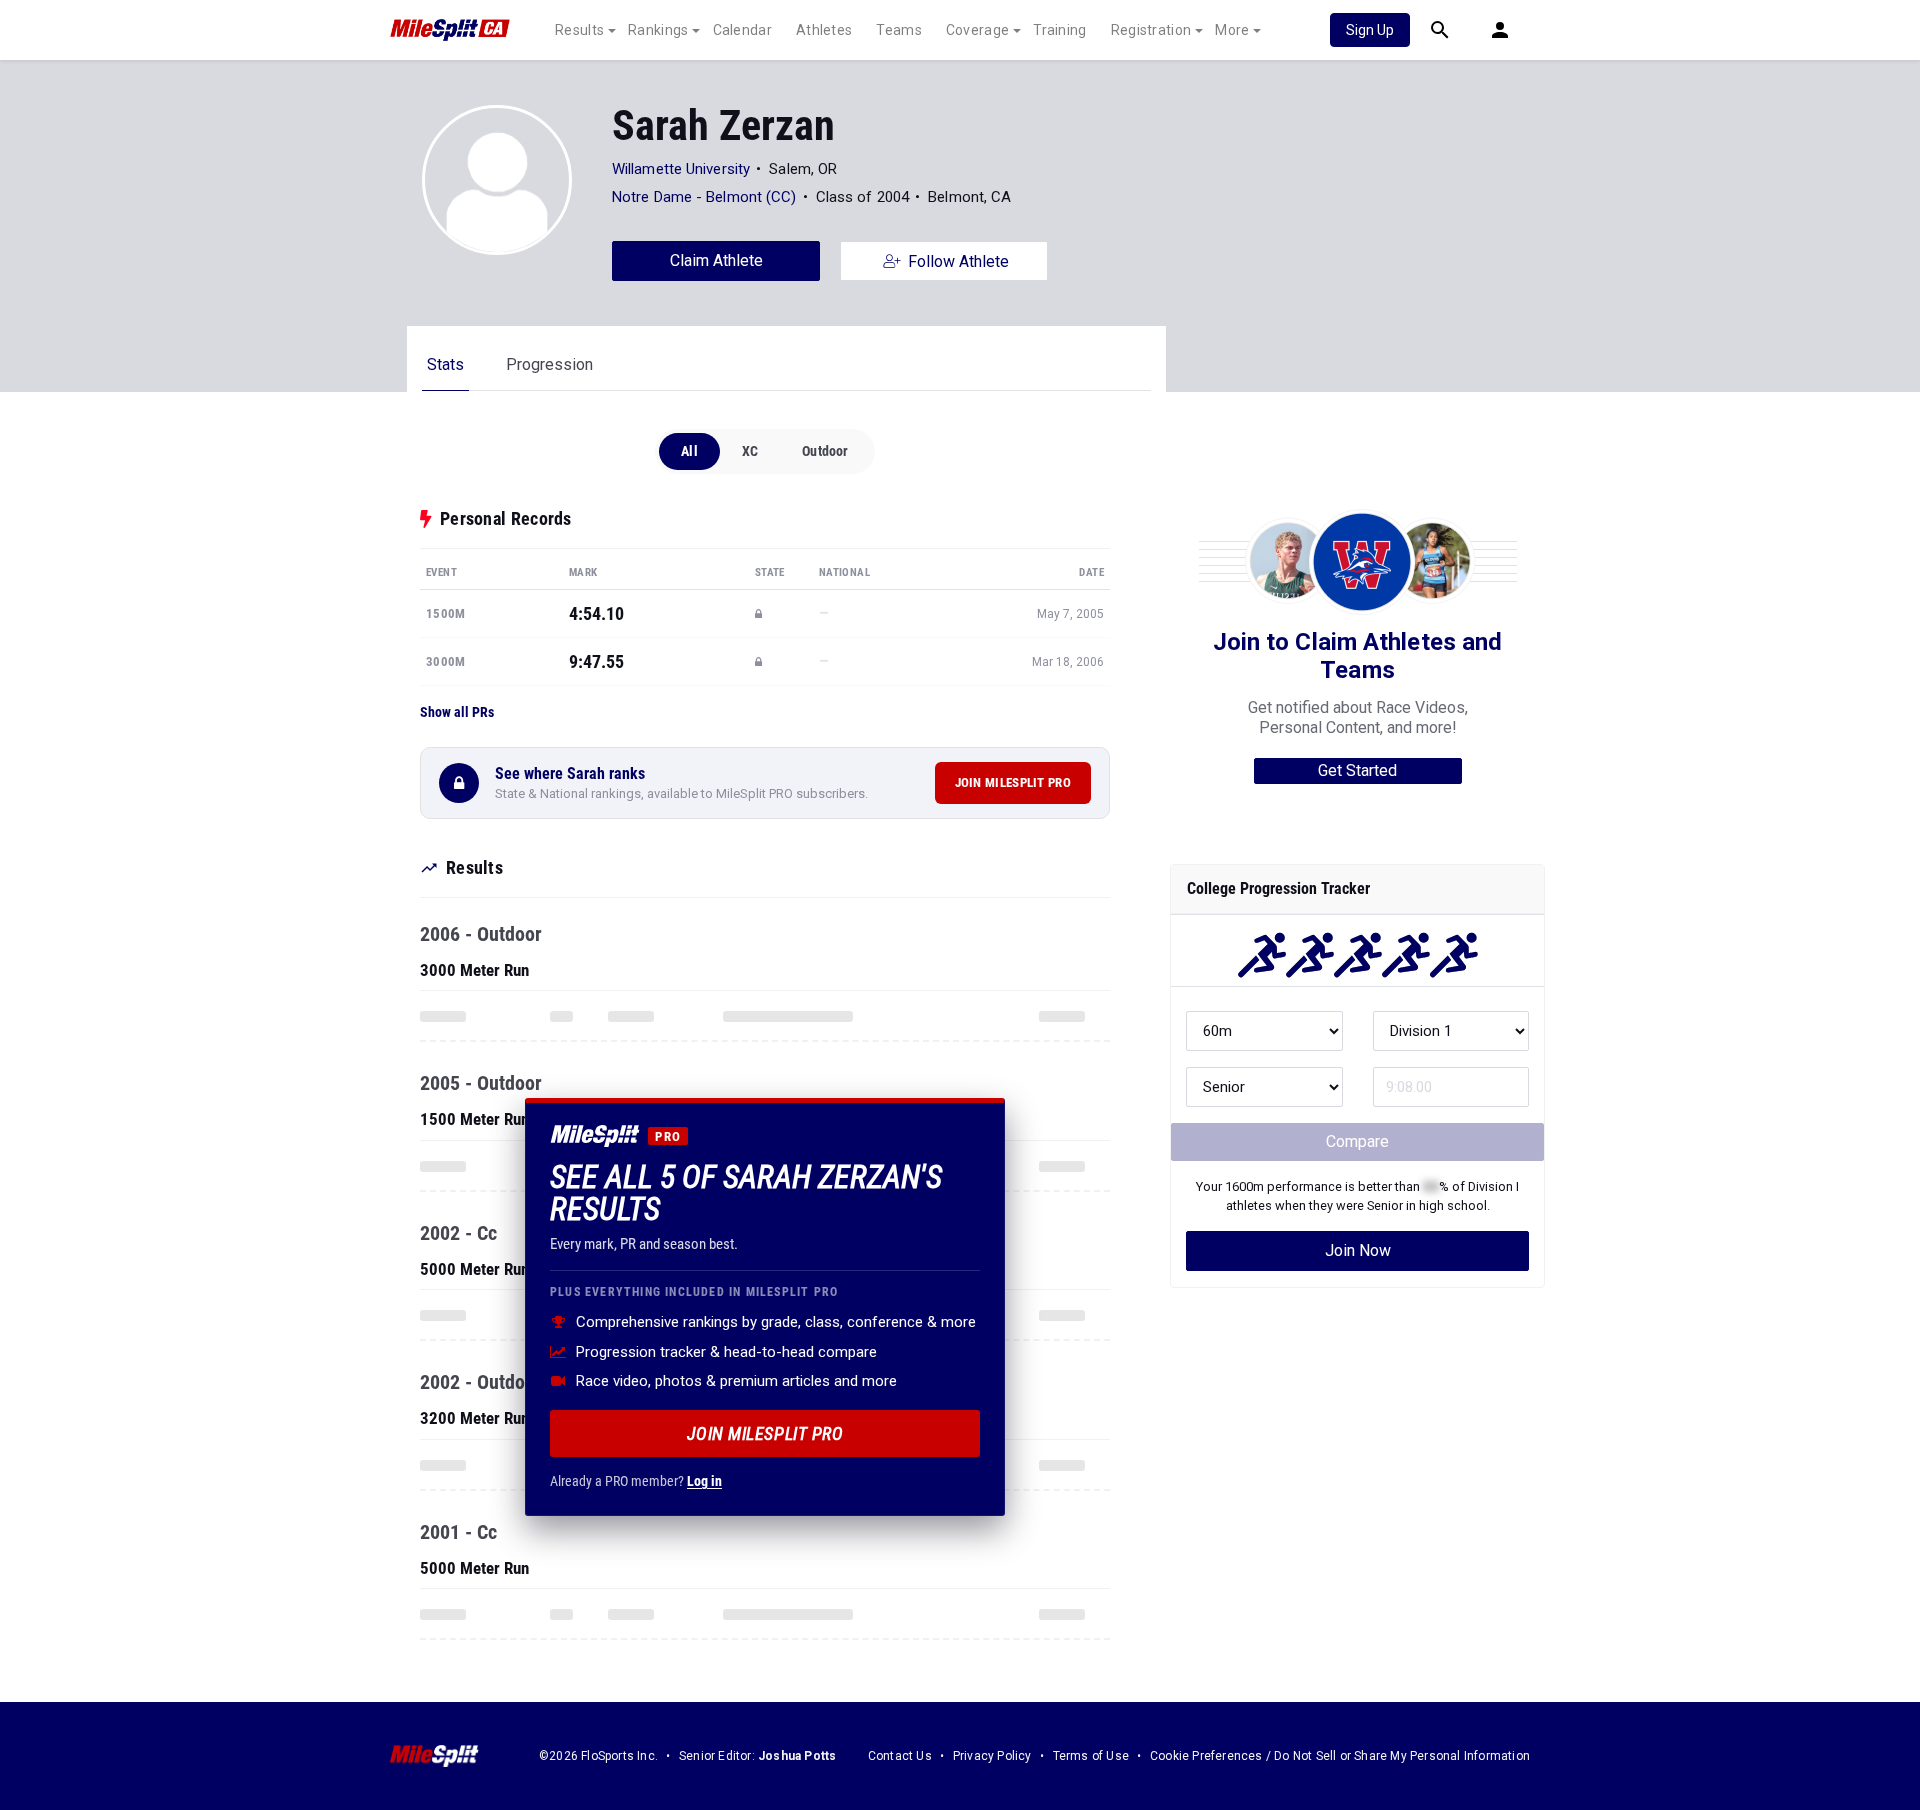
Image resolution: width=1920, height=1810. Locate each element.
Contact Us (900, 1756)
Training (1059, 30)
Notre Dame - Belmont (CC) (704, 197)
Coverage (977, 30)
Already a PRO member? (636, 1481)
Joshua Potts (797, 1756)
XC (750, 451)
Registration (1151, 30)
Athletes (824, 30)
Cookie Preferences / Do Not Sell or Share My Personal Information (1340, 1756)
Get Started (1357, 770)
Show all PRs (457, 712)
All (689, 451)
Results (579, 30)
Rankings (658, 30)
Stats (445, 364)
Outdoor (825, 451)
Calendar (742, 30)
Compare (1357, 1141)
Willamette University (681, 169)
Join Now (1358, 1250)
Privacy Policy (992, 1756)
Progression (549, 364)
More (1232, 30)
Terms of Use (1091, 1756)
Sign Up (1370, 30)
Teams (899, 30)
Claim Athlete (716, 260)
